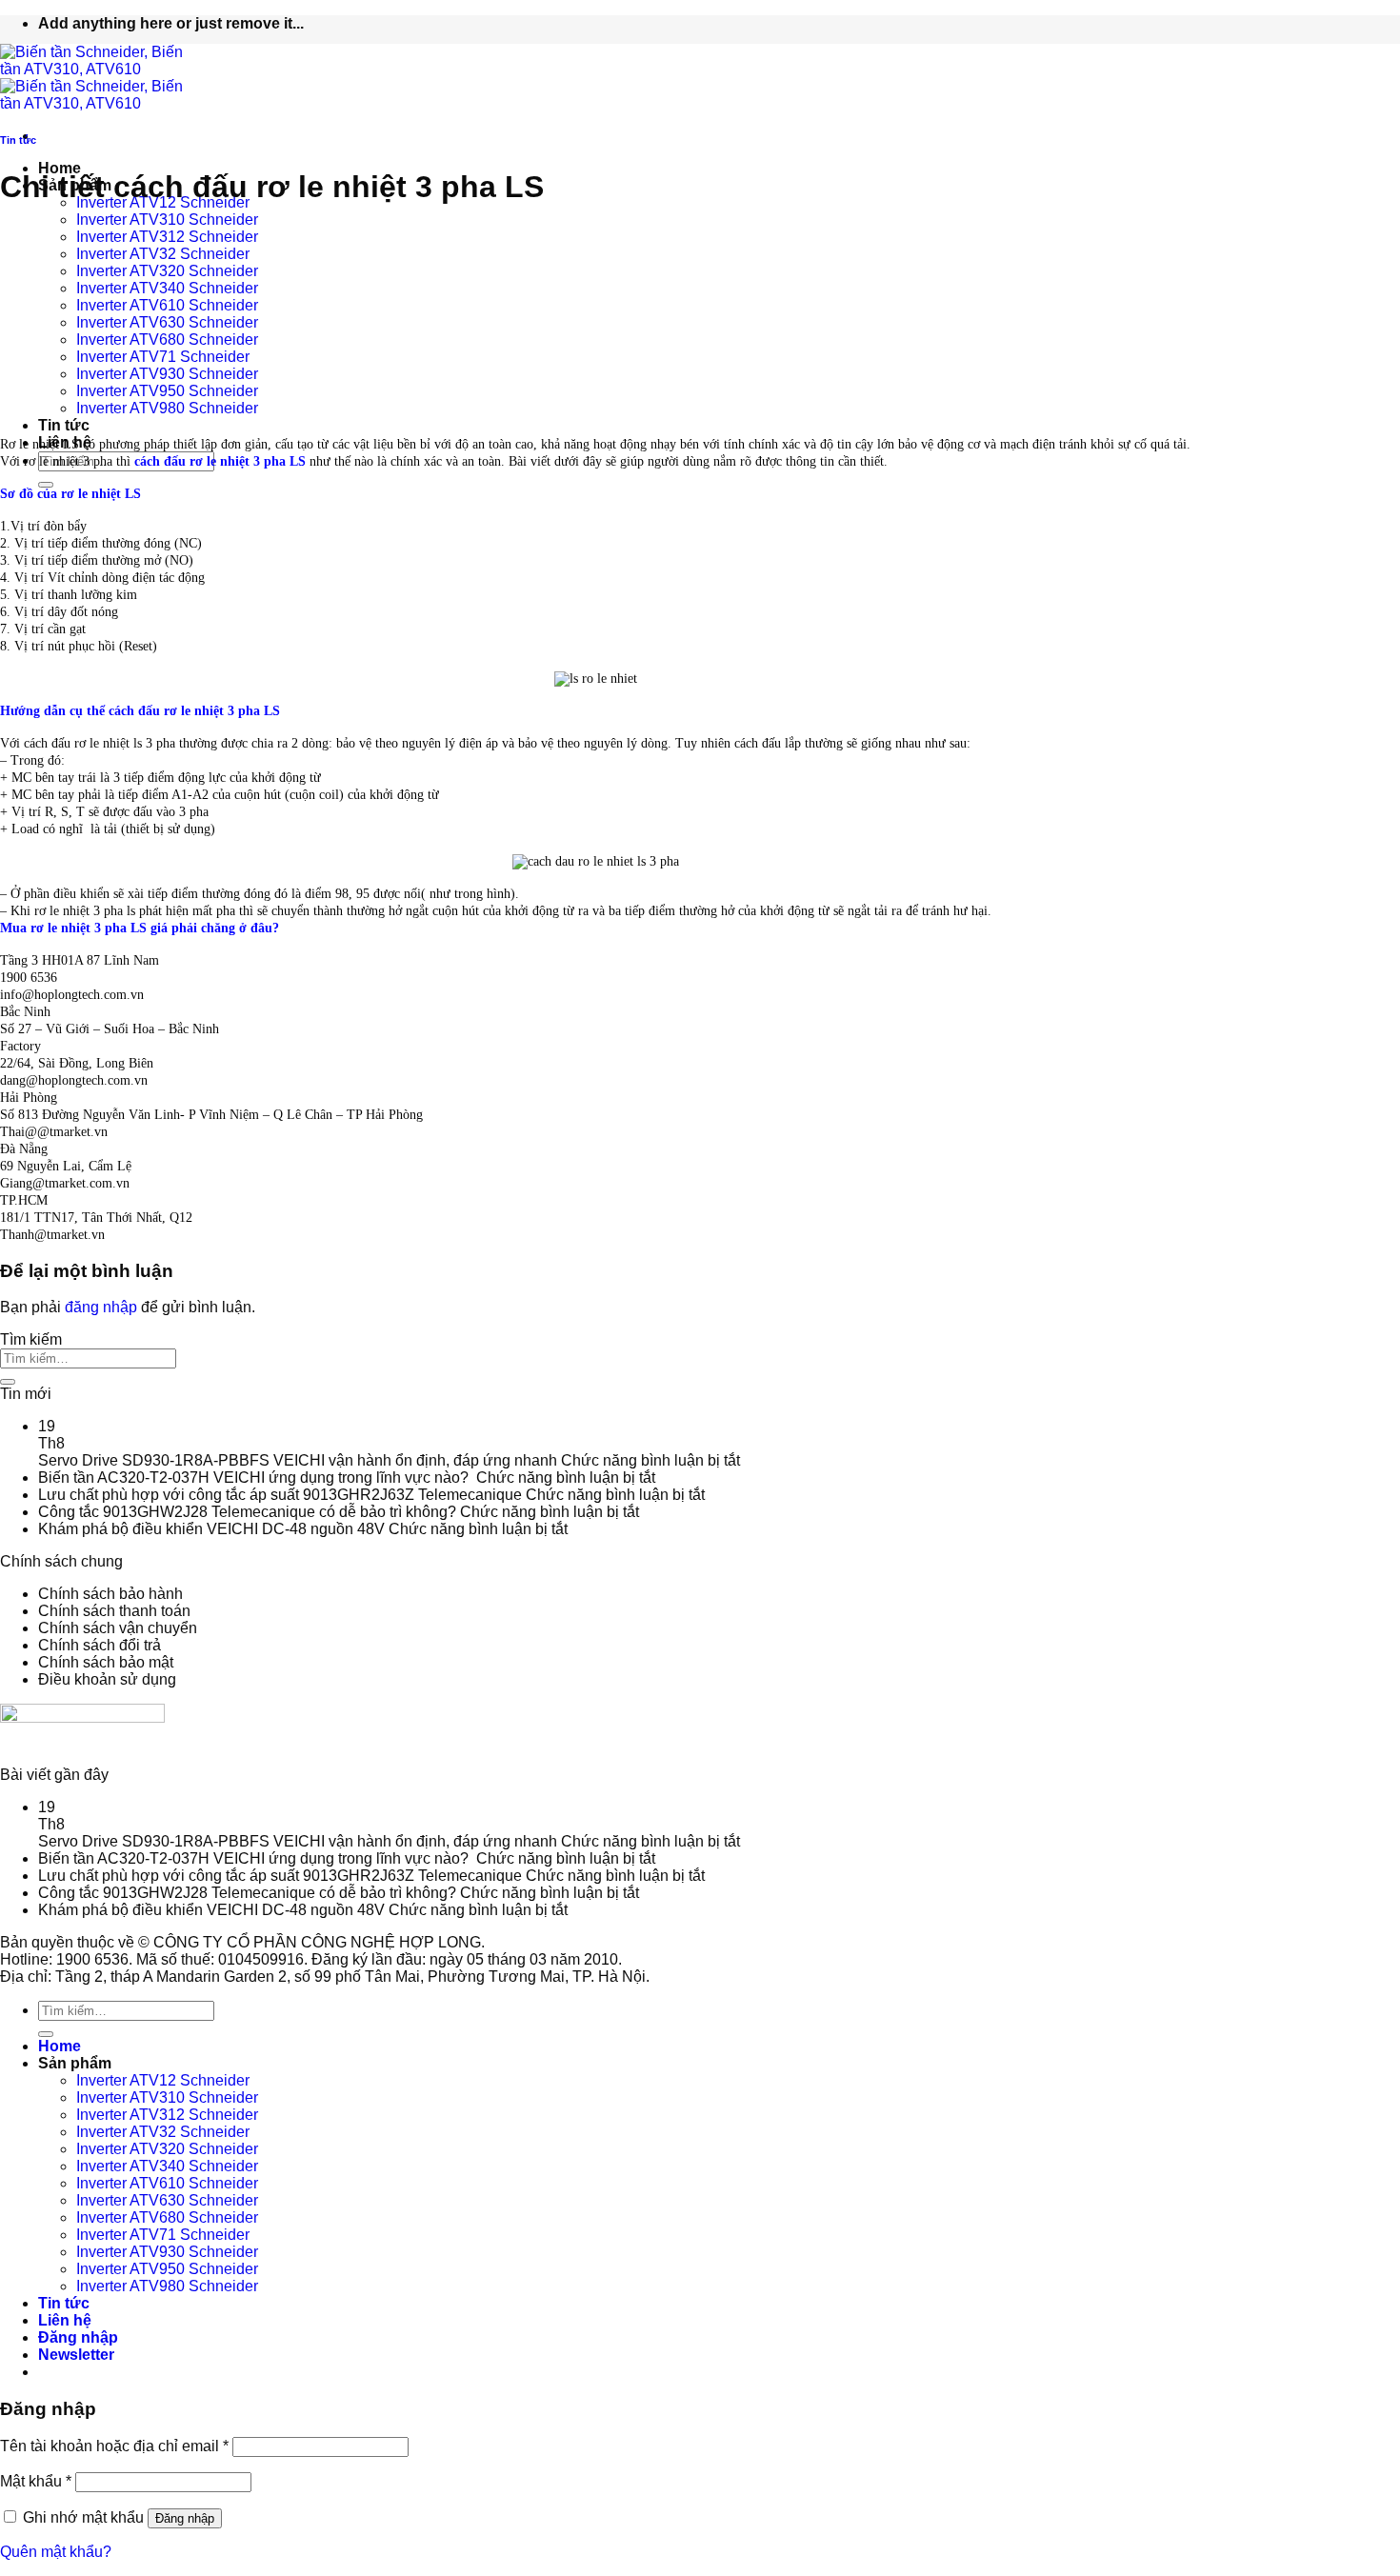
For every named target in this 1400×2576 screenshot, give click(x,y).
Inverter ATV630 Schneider (167, 322)
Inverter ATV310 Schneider (167, 220)
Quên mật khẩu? (56, 2552)
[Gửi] (8, 1382)
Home (60, 168)
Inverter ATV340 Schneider (167, 288)
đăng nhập (101, 1307)
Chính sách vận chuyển (118, 1628)
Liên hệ (65, 2320)
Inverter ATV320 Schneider (167, 271)
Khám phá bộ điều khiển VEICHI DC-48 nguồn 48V (211, 1529)
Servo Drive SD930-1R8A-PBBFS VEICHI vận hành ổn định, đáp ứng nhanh (298, 1460)
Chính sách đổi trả (100, 1645)
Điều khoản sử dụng (107, 1679)
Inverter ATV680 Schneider (167, 339)
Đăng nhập (185, 2518)
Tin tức (64, 425)
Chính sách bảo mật (106, 1662)
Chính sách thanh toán (114, 1611)
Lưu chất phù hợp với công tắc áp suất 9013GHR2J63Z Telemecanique (280, 1495)
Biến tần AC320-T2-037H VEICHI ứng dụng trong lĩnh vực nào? (255, 1478)
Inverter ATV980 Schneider (167, 408)
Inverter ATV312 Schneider (167, 237)
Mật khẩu (36, 2481)
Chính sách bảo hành (110, 1594)
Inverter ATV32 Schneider (163, 254)
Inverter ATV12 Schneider (163, 2080)
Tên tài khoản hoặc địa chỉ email (114, 2446)
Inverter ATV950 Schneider (167, 391)
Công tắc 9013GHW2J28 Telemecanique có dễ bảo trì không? (247, 1512)
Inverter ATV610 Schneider (167, 305)
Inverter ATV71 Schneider (163, 357)
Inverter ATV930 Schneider (167, 374)
